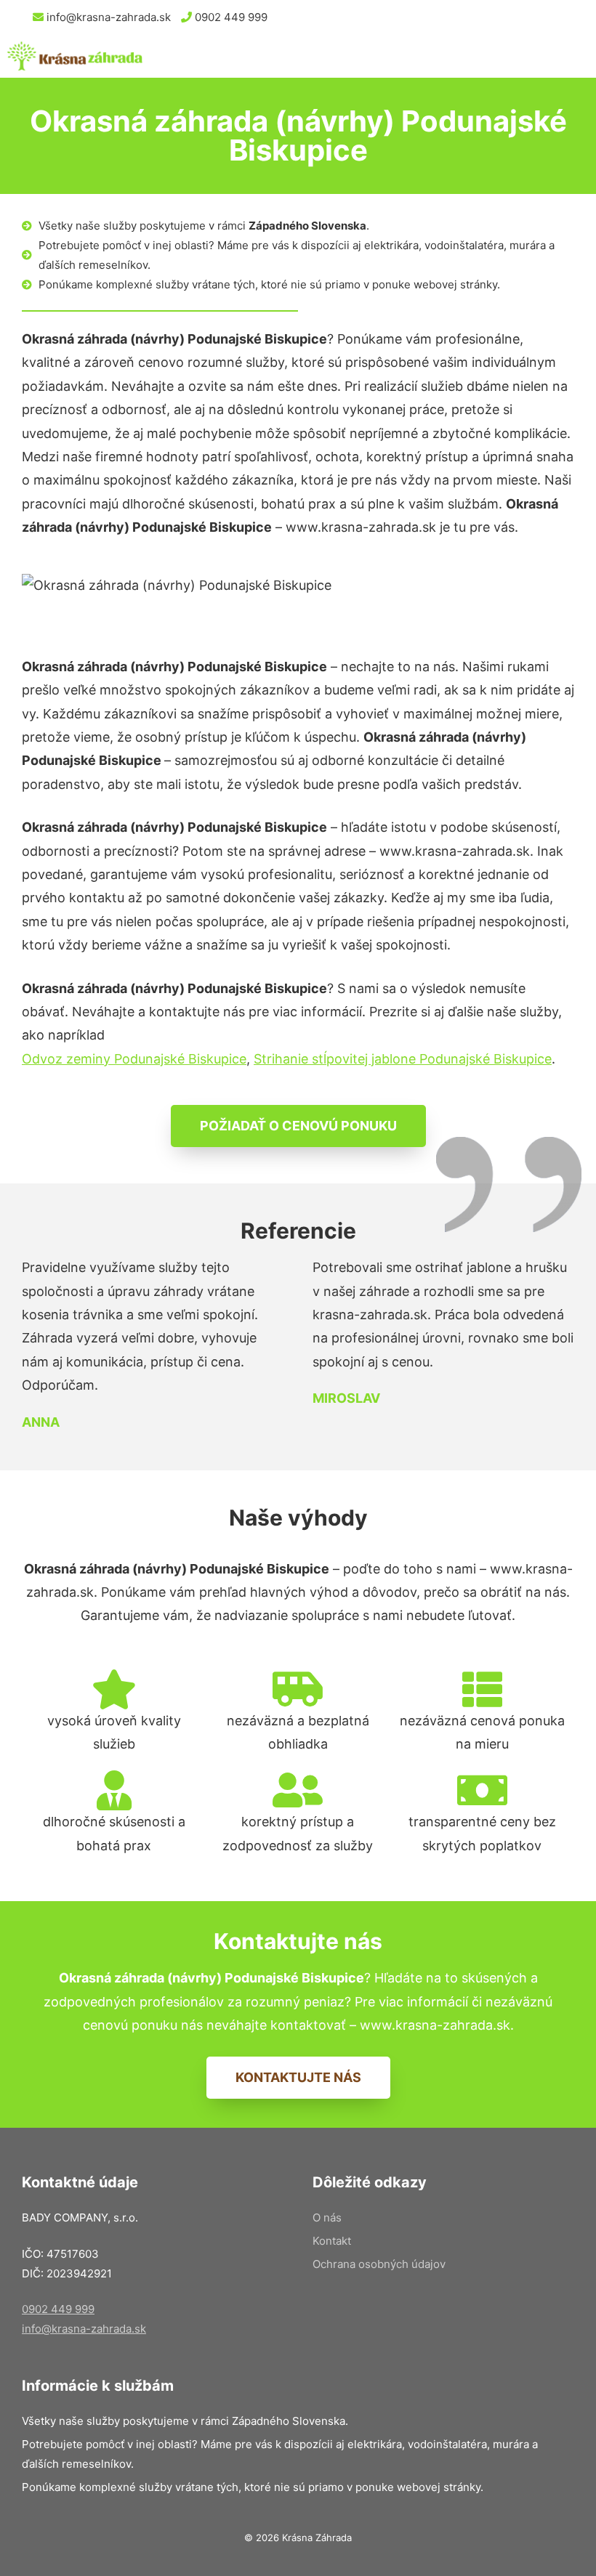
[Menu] (570, 56)
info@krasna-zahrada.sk (107, 17)
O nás (327, 2217)
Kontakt (332, 2241)
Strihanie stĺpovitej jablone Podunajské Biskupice (403, 1059)
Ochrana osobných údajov (379, 2264)
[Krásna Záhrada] (75, 56)
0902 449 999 (230, 17)
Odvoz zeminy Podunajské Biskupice (134, 1059)
